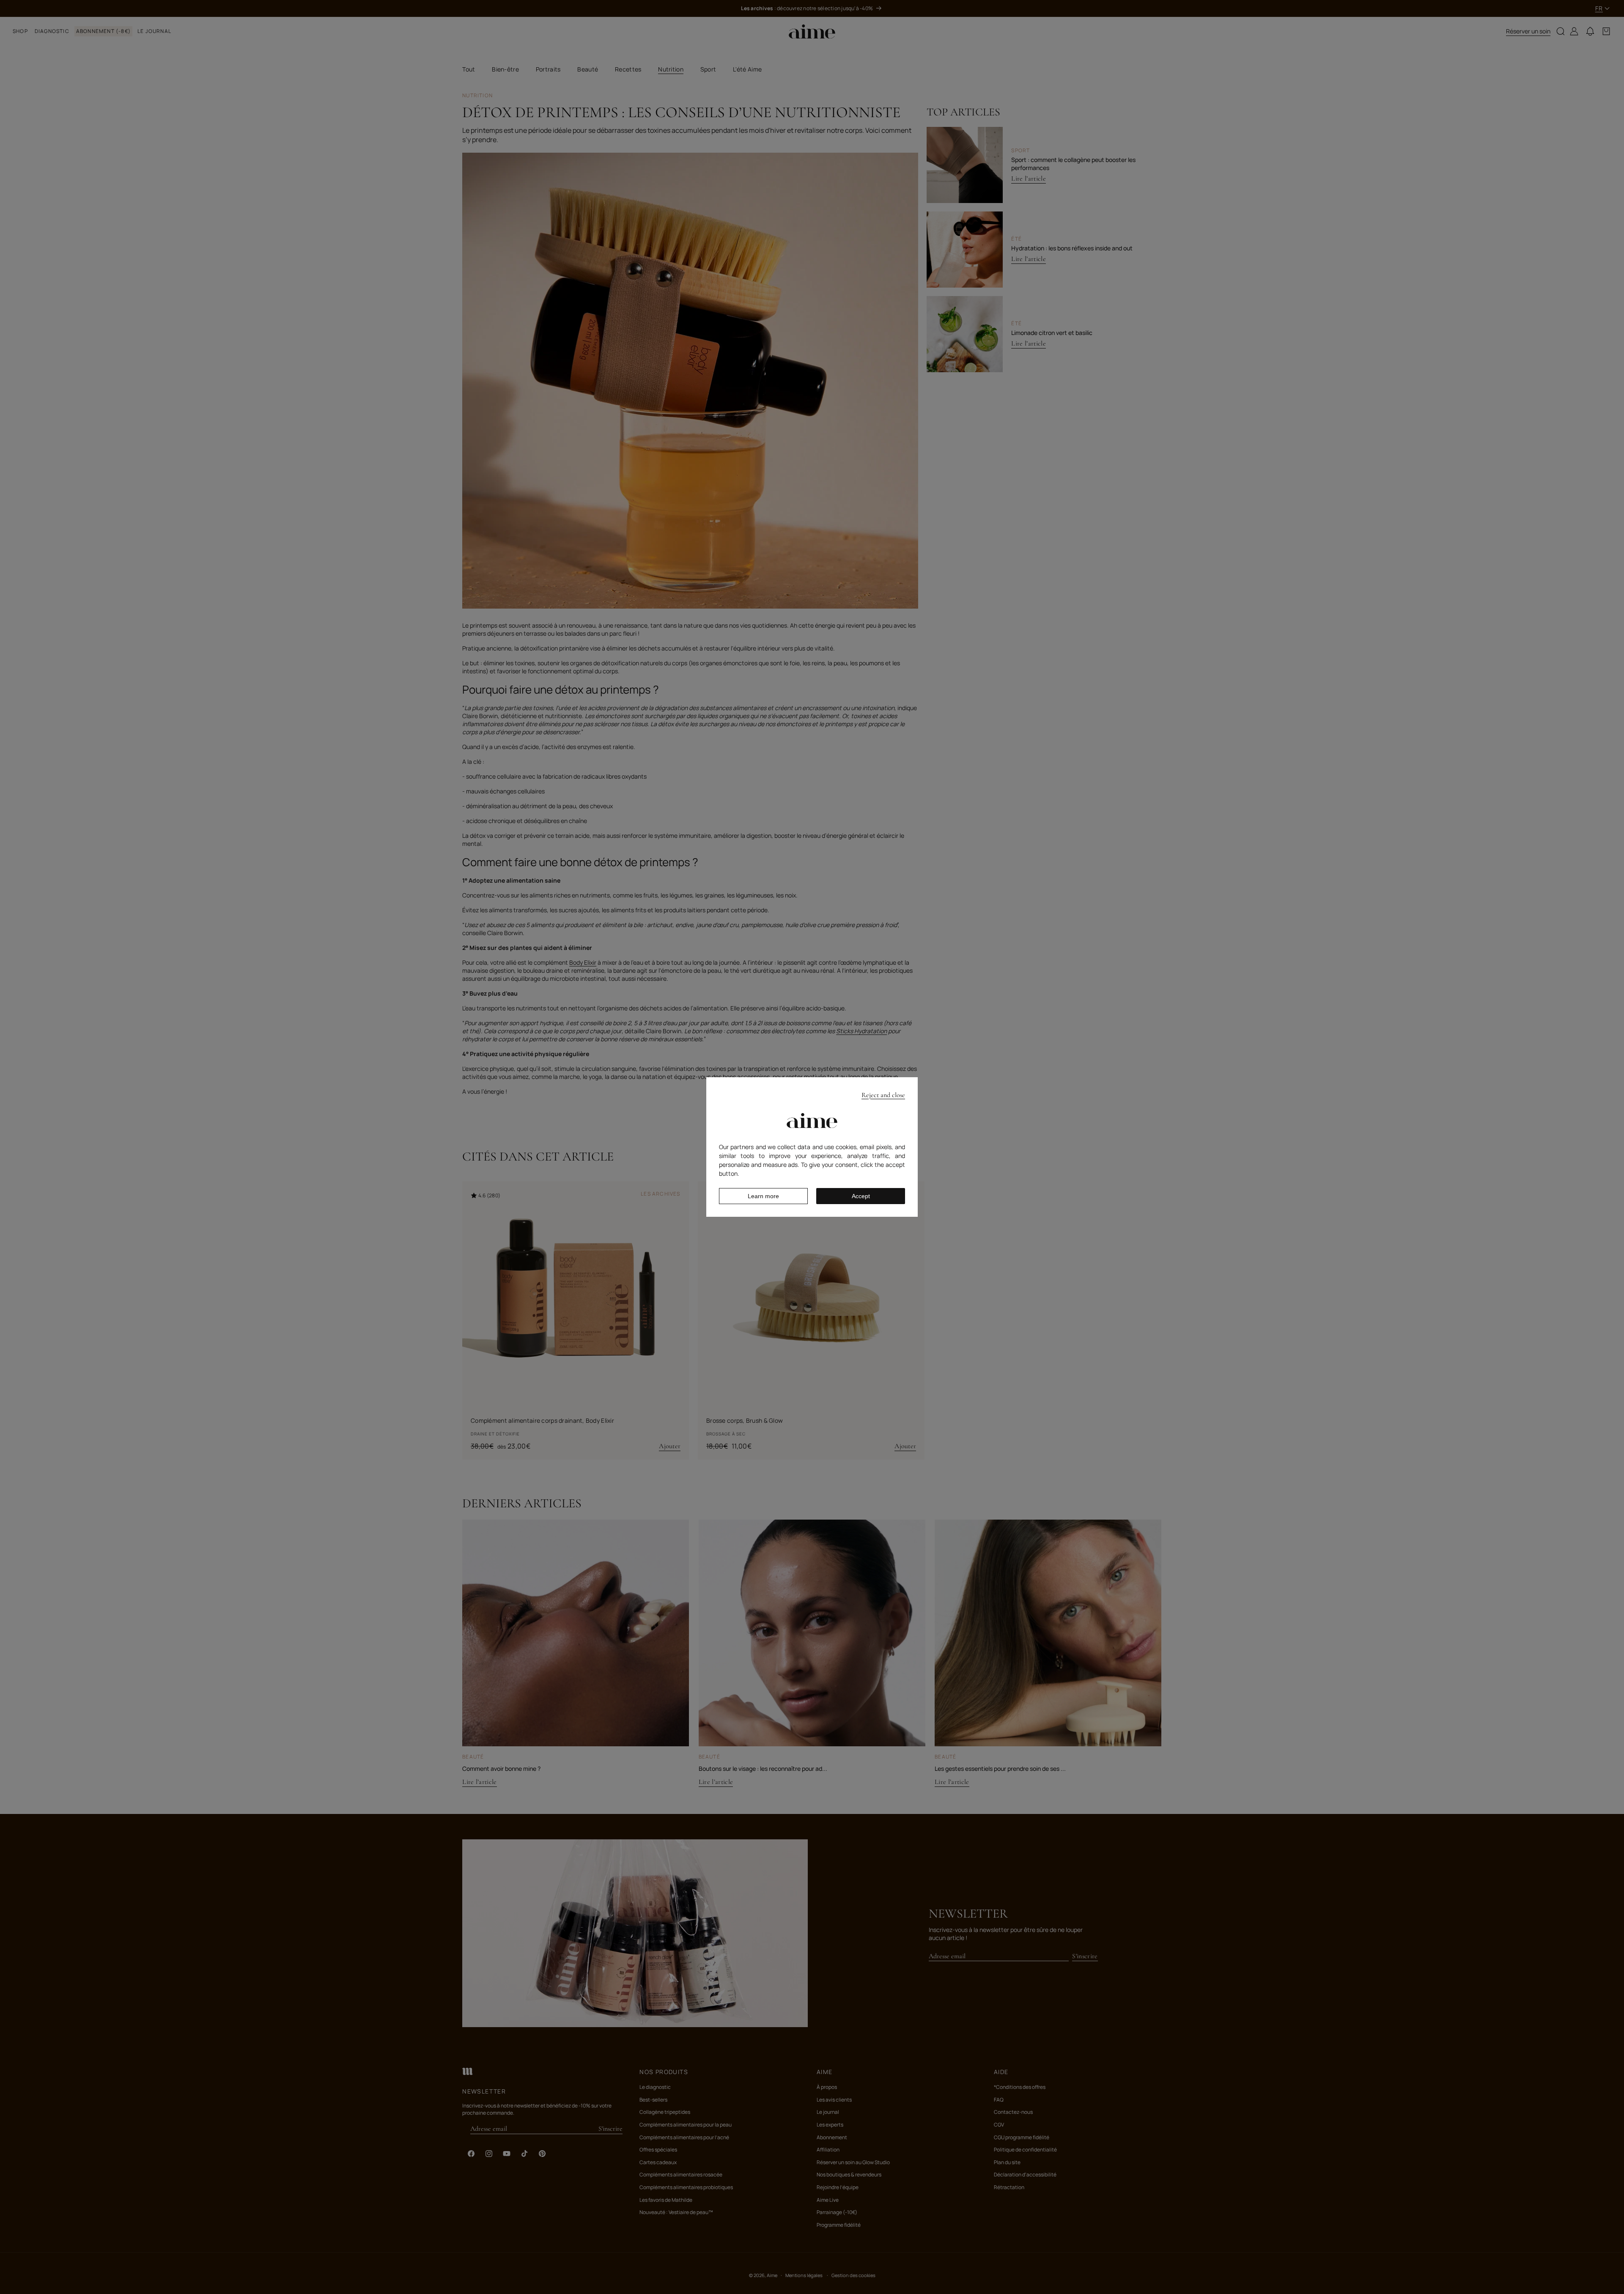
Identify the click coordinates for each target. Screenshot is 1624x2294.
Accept (861, 1196)
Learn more (763, 1196)
